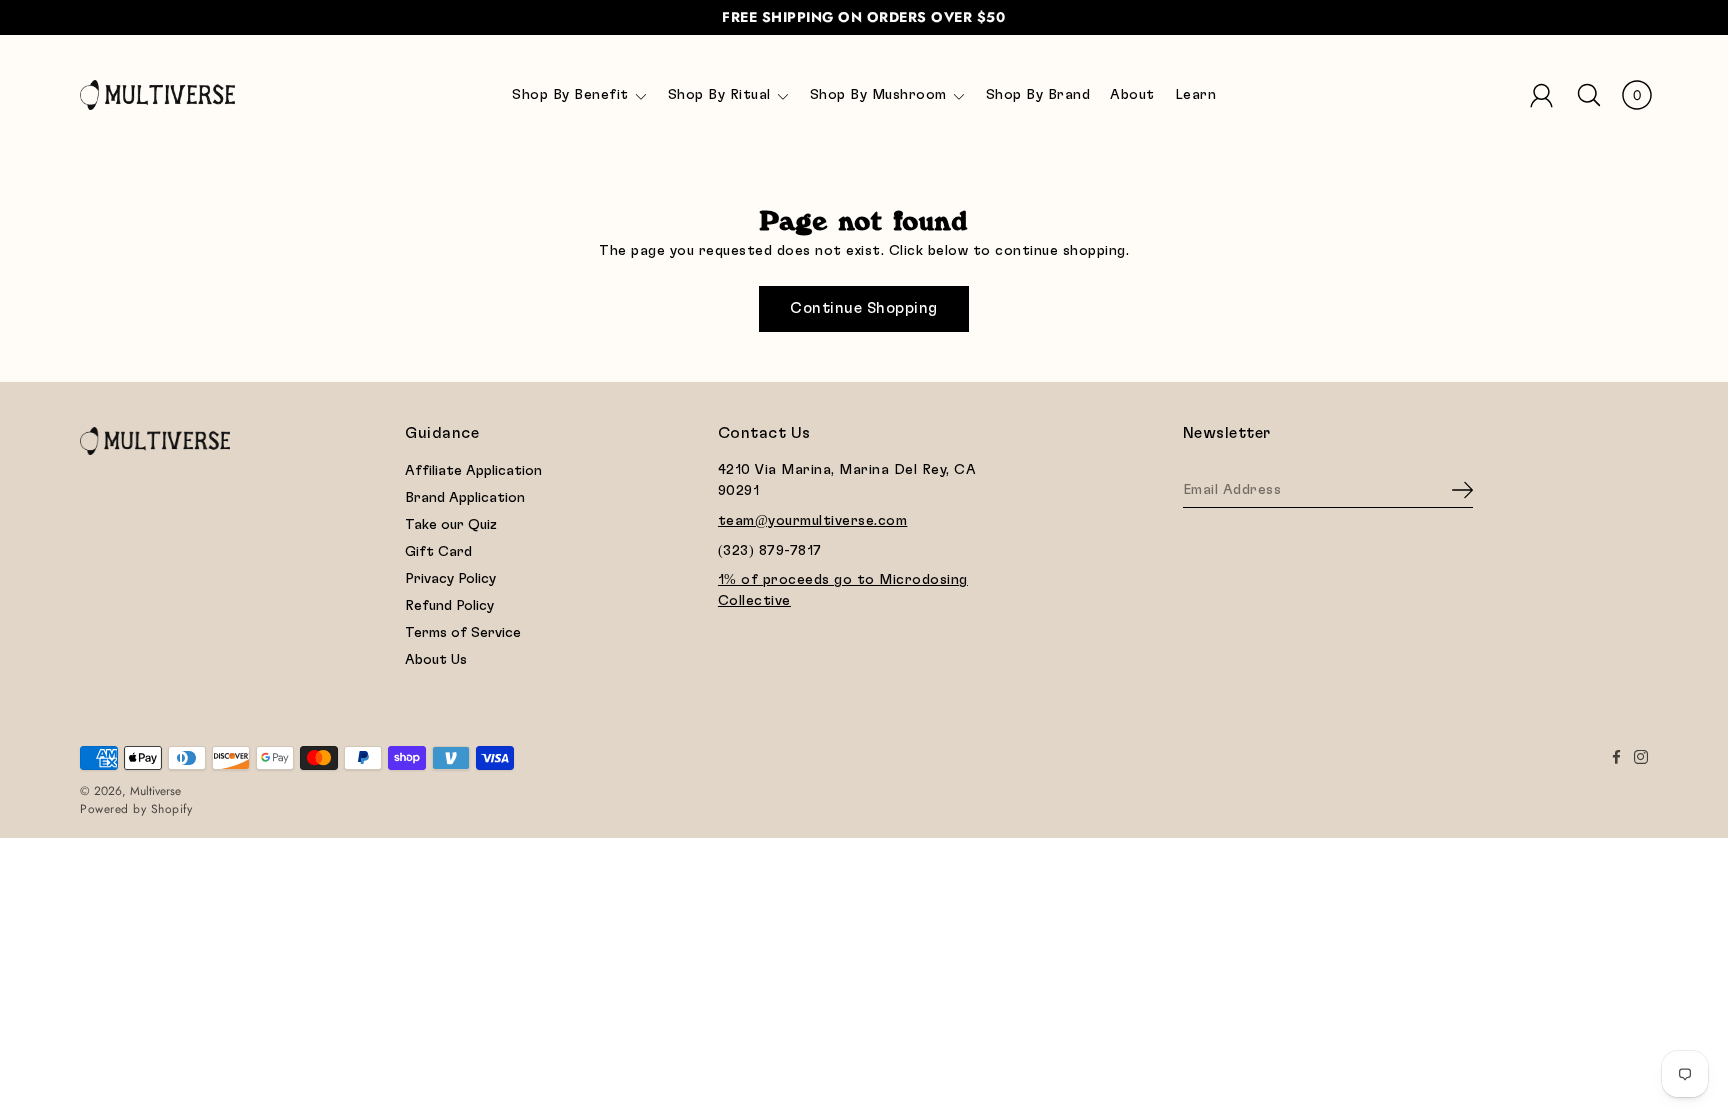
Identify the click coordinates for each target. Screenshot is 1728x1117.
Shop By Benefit (570, 95)
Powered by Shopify (136, 809)
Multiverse (155, 791)
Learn (1196, 95)
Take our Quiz (451, 525)
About (1132, 95)
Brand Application (465, 498)
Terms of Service (463, 633)
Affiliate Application (473, 471)
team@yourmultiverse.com (813, 521)
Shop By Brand (1038, 95)
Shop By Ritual (719, 95)
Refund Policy (449, 606)
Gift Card (438, 552)
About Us (436, 660)
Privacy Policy (450, 579)
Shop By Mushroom (878, 95)
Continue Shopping (864, 308)
